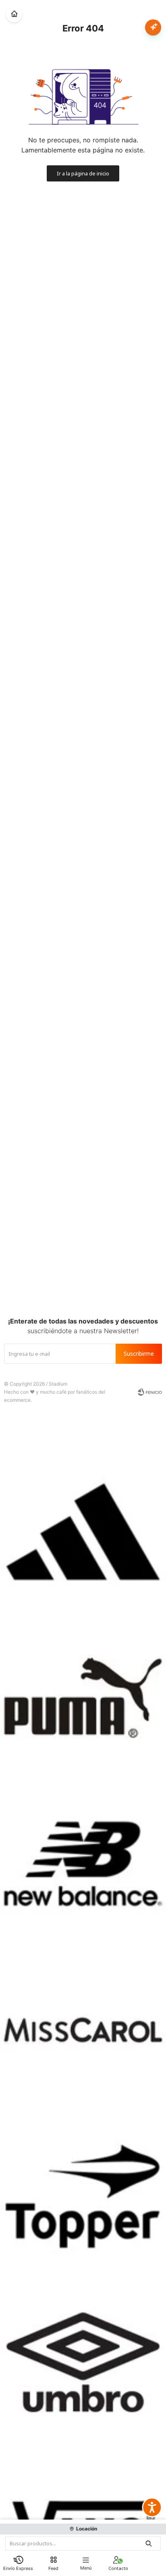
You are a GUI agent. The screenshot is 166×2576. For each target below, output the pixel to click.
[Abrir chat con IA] (153, 27)
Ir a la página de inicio (83, 173)
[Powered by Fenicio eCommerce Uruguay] (150, 1392)
